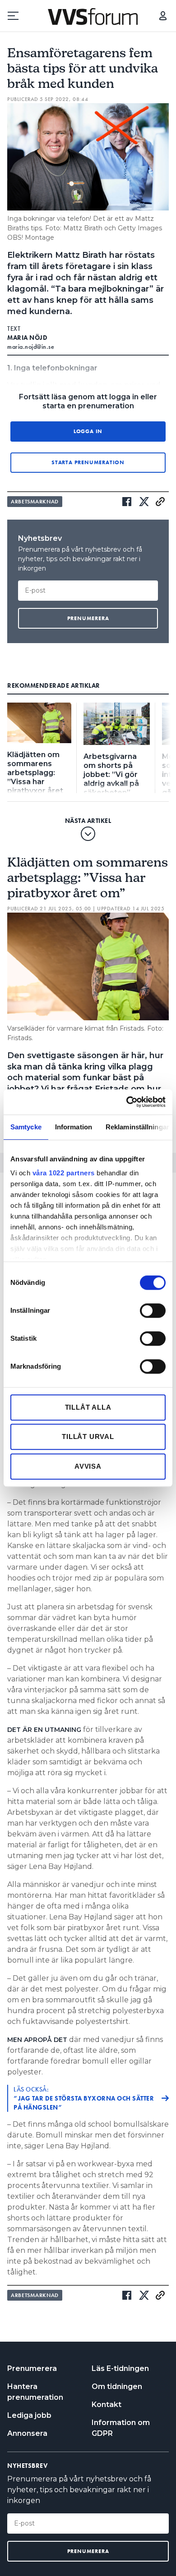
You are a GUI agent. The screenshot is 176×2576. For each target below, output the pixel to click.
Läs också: (84, 2098)
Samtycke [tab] (26, 1127)
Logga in (163, 16)
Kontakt (107, 2405)
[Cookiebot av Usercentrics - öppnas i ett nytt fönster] (127, 1102)
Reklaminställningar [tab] (137, 1127)
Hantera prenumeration (35, 2392)
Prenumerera (32, 2368)
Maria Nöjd (27, 338)
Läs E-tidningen (120, 2368)
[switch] (153, 1311)
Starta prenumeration (88, 462)
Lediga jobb (29, 2415)
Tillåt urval (88, 1436)
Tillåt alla (88, 1407)
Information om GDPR (121, 2428)
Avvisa (88, 1466)
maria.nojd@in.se (31, 347)
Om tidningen (117, 2386)
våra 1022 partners (64, 1173)
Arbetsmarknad (35, 502)
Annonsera (27, 2433)
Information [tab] (74, 1127)
